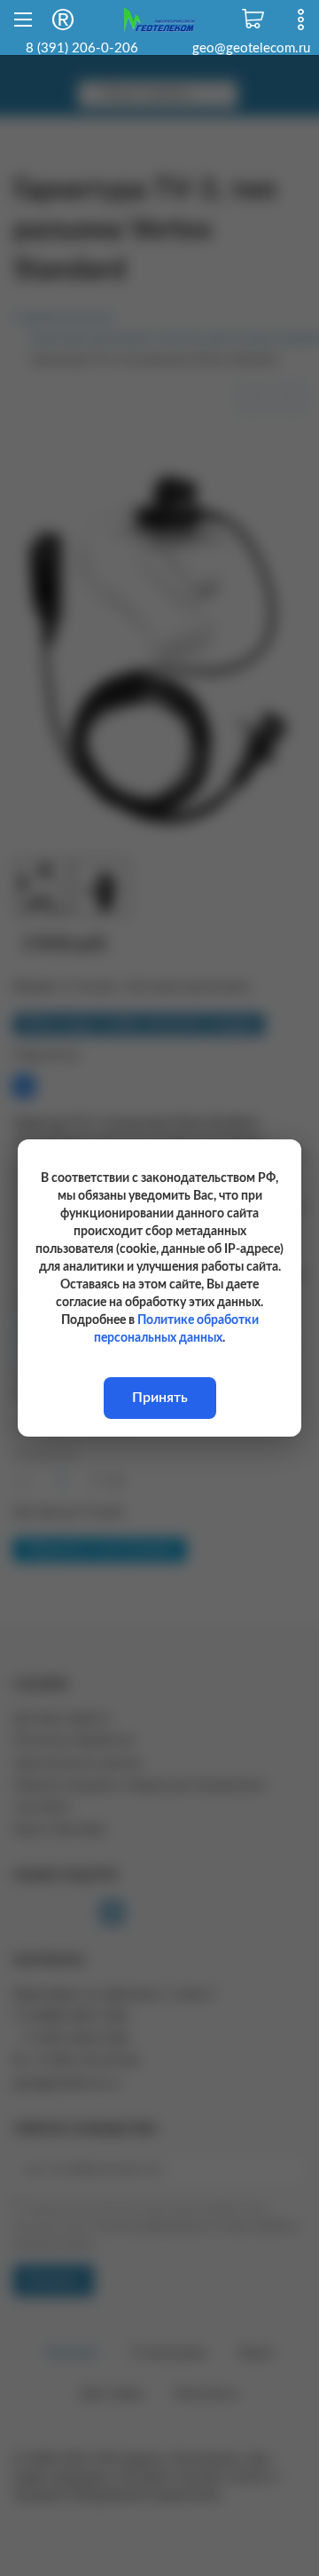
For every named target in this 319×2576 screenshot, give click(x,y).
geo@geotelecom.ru (251, 48)
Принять (160, 1398)
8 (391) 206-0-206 (82, 48)
